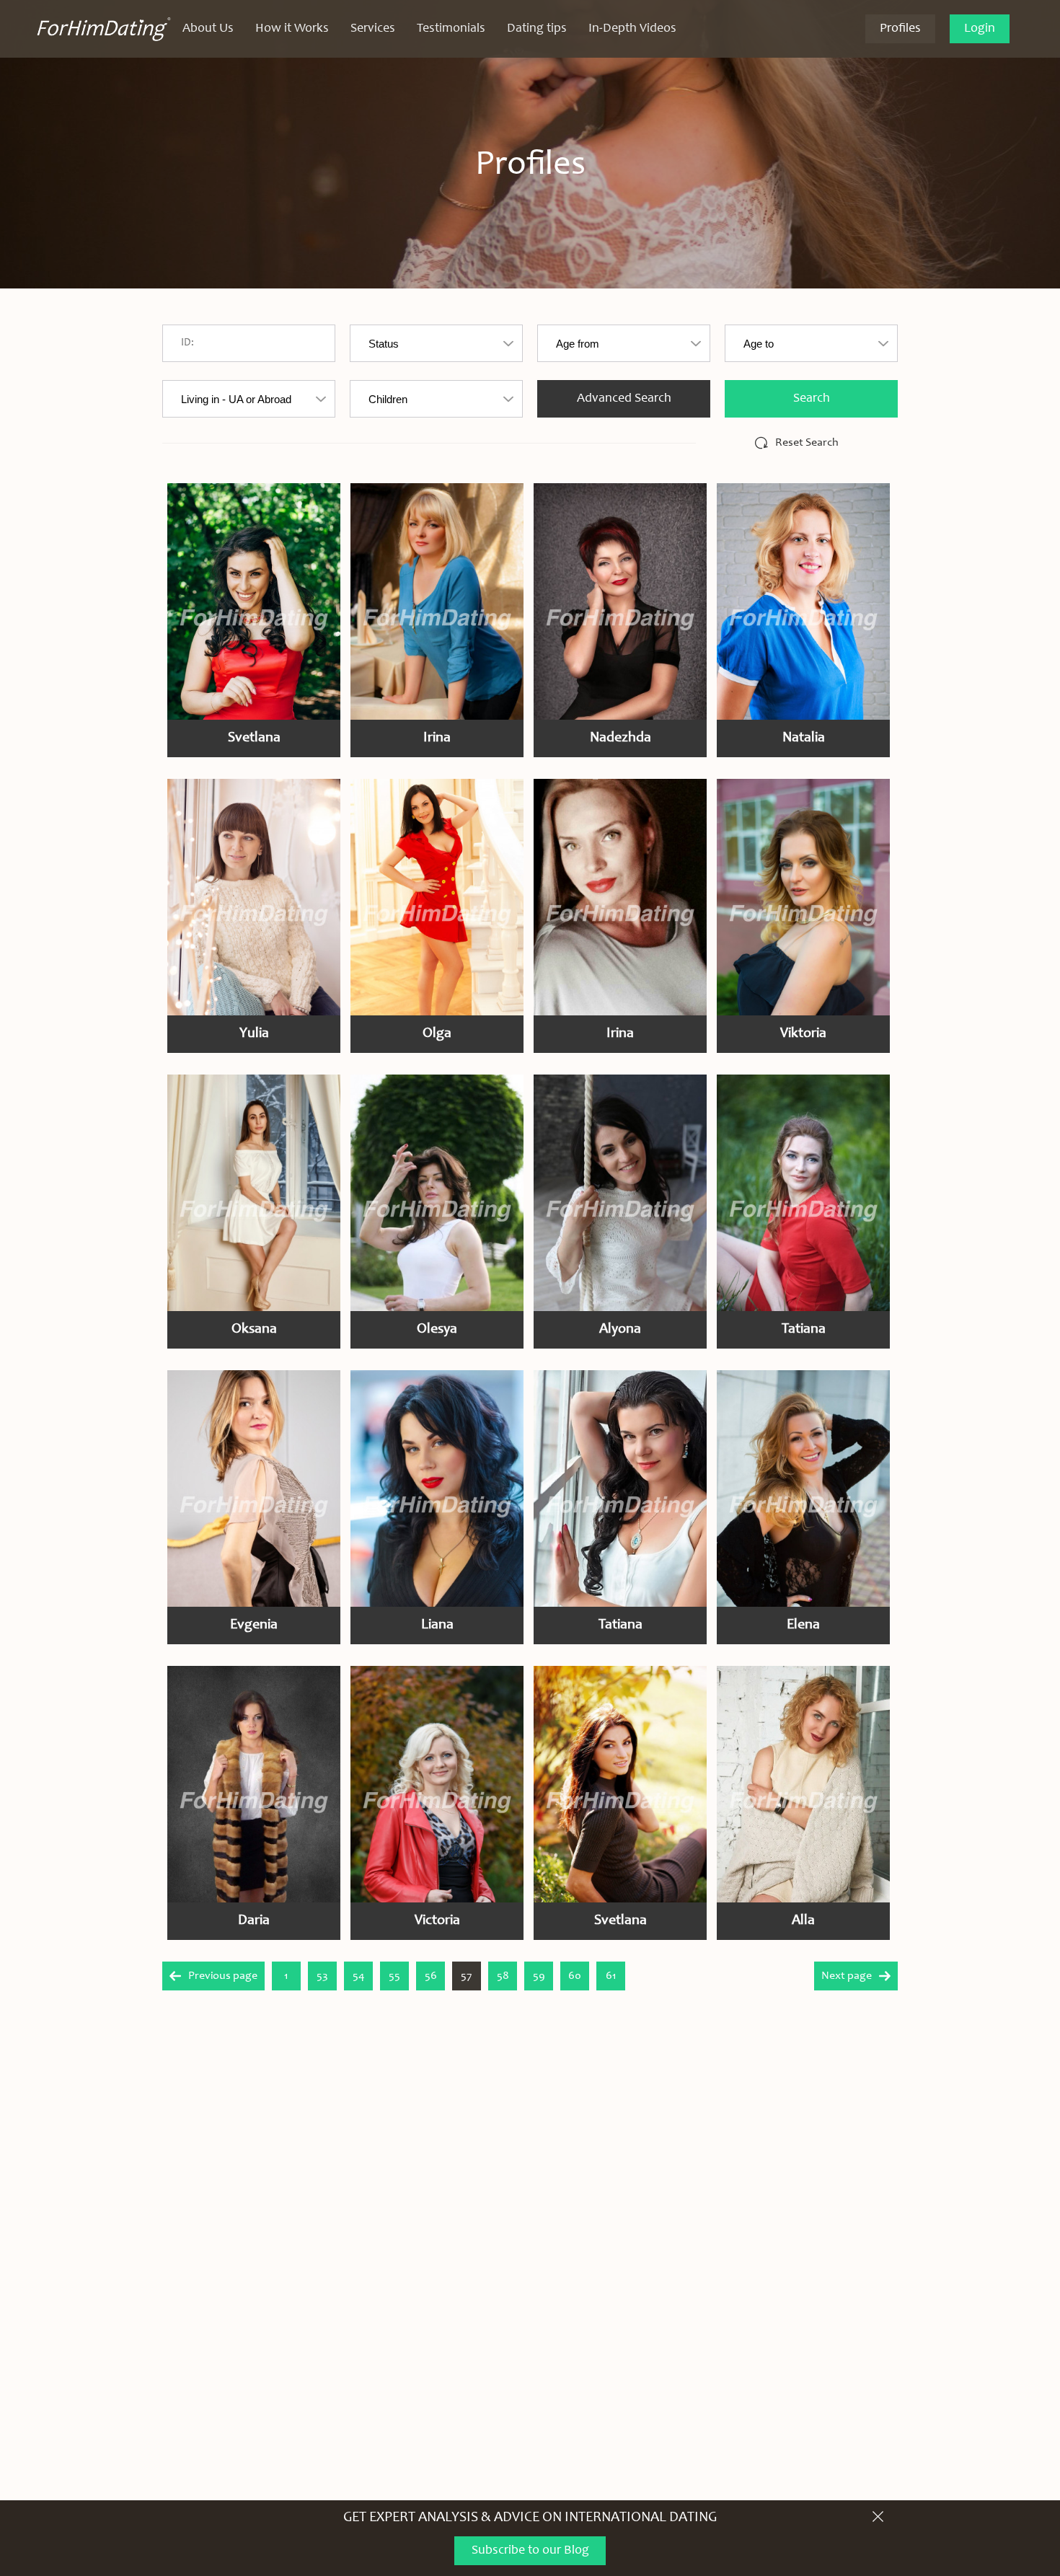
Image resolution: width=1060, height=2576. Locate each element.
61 (611, 1976)
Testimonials (451, 29)
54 (359, 1976)
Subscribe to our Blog (530, 2551)
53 (322, 1976)
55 (394, 1976)
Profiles (900, 29)
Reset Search (807, 443)
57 (467, 1976)
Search (812, 399)
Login (980, 29)
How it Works (292, 29)
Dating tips (537, 29)
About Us (208, 29)
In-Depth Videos (632, 29)
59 (539, 1976)
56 (431, 1976)
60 (575, 1976)
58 (503, 1976)
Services (373, 29)
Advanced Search (624, 399)
